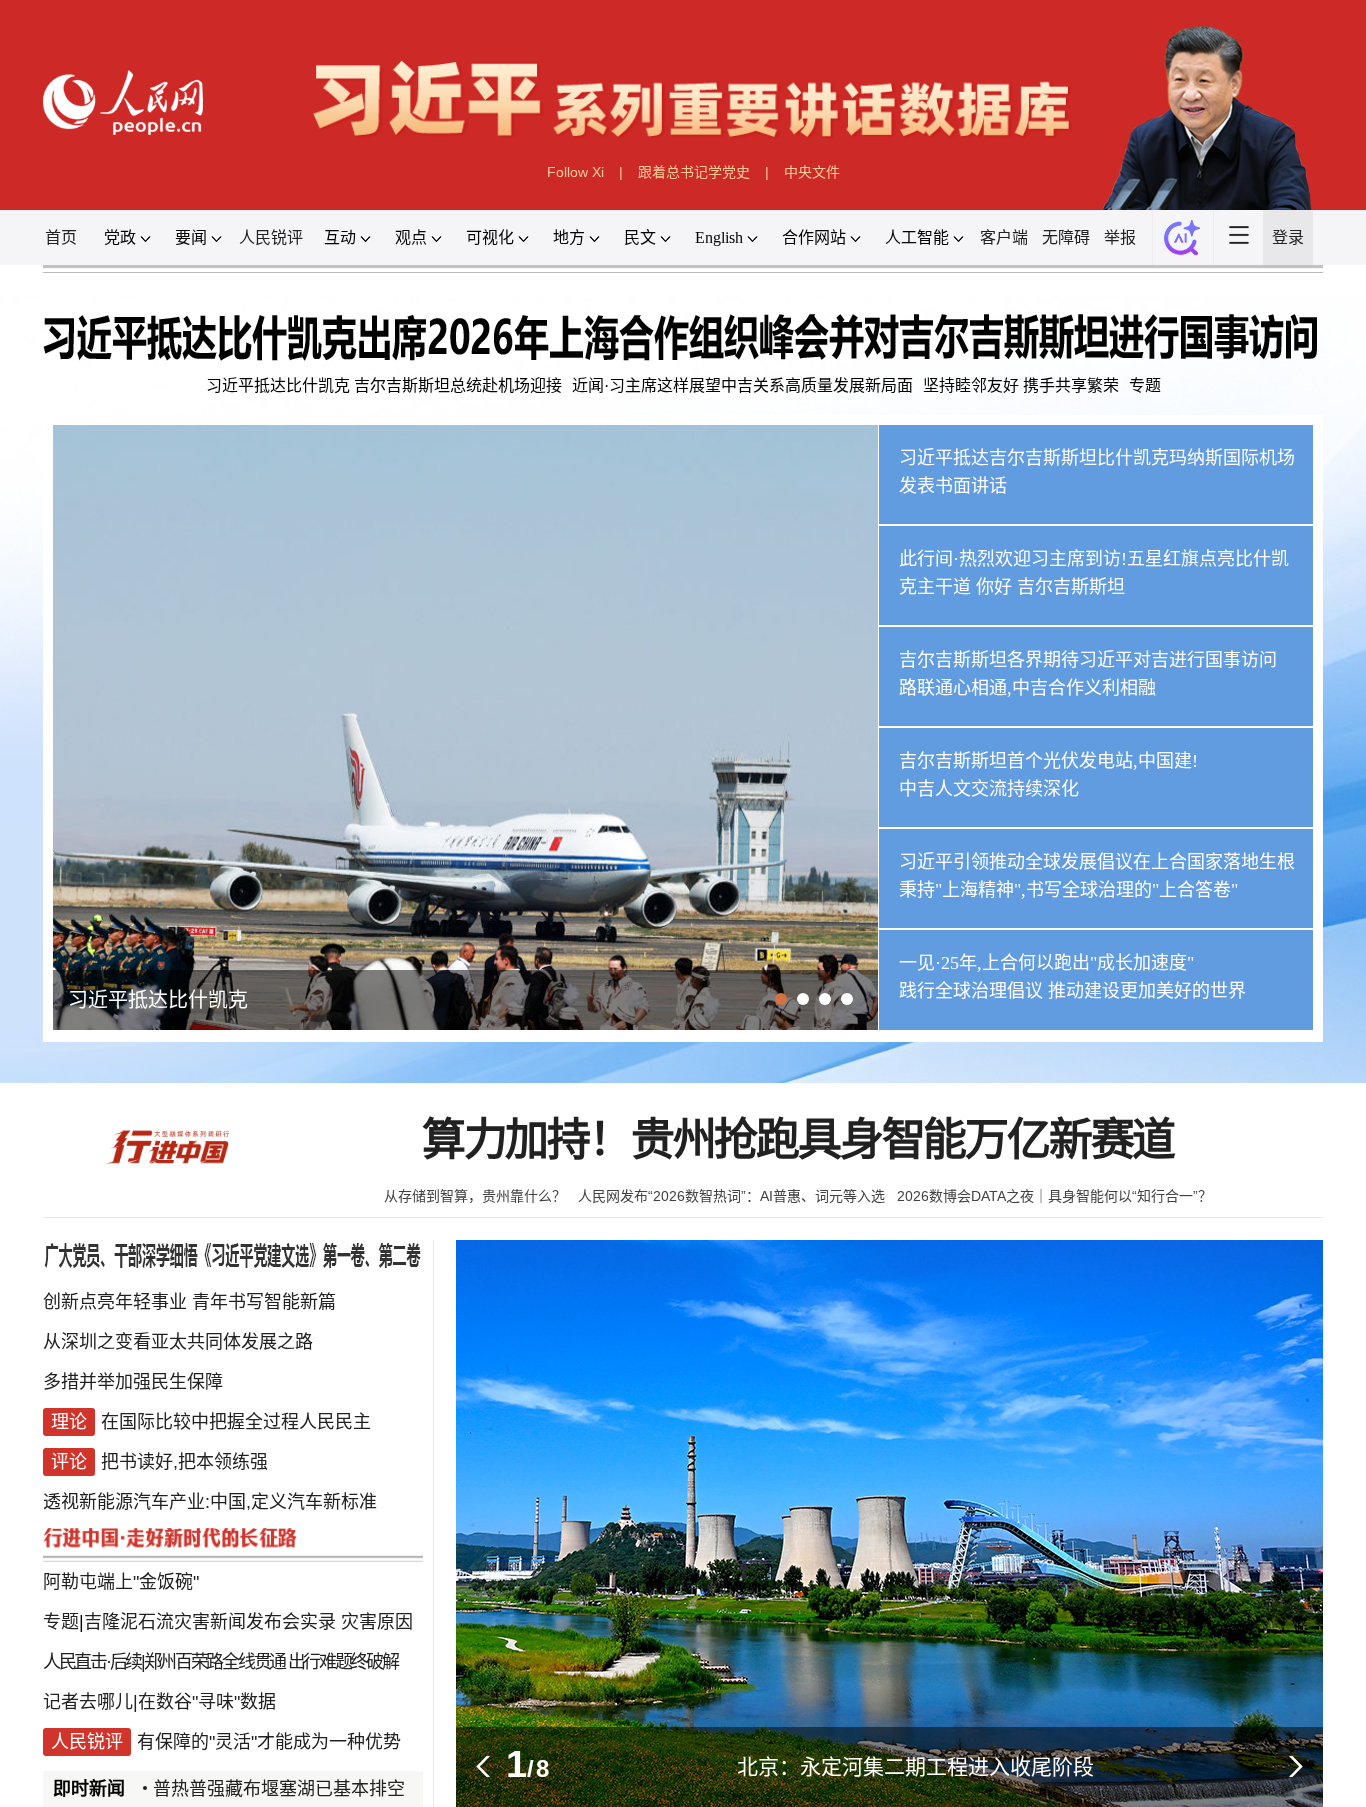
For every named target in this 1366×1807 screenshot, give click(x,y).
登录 (1288, 237)
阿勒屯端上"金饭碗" (121, 1582)
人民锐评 (271, 237)
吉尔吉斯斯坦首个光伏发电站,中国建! (1048, 761)
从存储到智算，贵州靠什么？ (475, 1196)
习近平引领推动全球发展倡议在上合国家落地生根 (1097, 862)
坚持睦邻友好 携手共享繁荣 (1021, 385)
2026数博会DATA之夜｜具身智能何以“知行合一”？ (1054, 1196)
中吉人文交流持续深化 (989, 789)
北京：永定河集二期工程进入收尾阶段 (915, 1766)
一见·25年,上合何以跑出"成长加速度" (1046, 963)
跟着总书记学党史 (694, 172)
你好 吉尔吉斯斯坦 (1050, 587)
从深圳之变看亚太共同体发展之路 (178, 1342)
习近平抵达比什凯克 (158, 1000)
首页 (61, 237)
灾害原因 (377, 1622)
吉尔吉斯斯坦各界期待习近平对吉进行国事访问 (1088, 660)
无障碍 (1066, 237)
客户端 (1004, 237)
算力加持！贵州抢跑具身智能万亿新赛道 (798, 1140)
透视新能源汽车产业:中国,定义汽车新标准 (210, 1502)
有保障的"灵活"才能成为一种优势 (269, 1742)
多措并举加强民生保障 (133, 1382)
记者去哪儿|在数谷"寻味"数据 (159, 1702)
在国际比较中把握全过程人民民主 (236, 1422)
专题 (1145, 385)
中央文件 (812, 172)
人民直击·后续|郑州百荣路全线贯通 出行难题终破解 (220, 1662)
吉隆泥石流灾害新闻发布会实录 (210, 1622)
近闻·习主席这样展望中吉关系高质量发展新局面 (742, 385)
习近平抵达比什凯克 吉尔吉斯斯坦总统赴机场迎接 (384, 385)
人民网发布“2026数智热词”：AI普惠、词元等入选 (731, 1196)
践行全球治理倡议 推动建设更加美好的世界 (1072, 991)
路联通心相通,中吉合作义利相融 (1027, 688)
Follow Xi (575, 172)
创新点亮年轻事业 (115, 1302)
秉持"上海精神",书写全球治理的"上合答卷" (1068, 890)
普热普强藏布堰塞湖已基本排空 (240, 1789)
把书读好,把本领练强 (184, 1462)
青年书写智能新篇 (264, 1302)
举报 (1120, 237)
